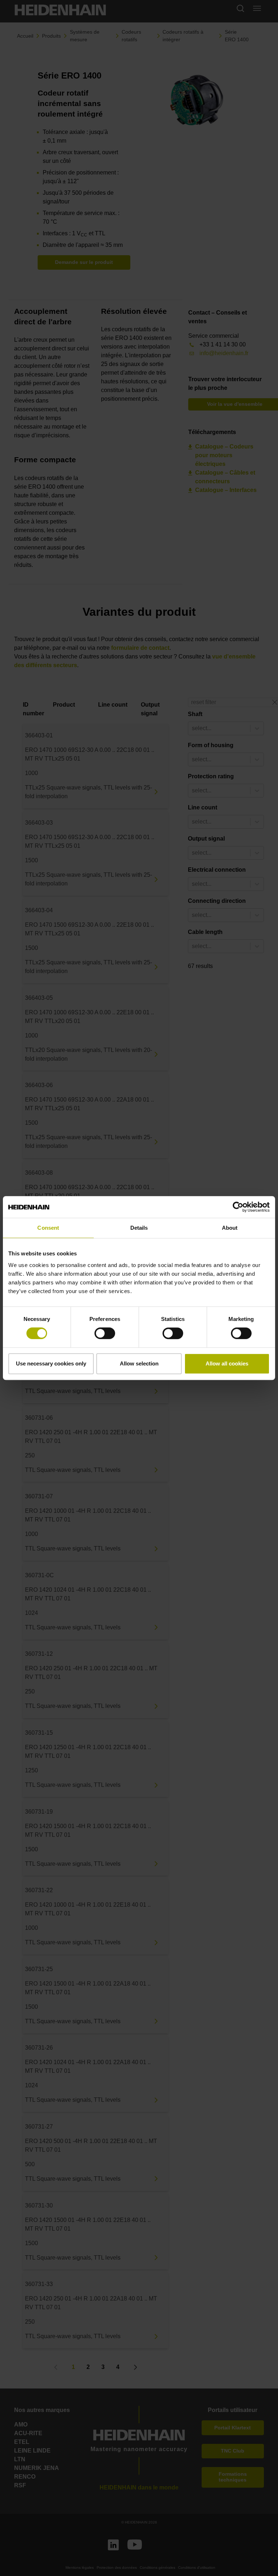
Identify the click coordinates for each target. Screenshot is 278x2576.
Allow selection (139, 1363)
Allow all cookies (227, 1363)
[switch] (105, 1333)
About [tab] (230, 1228)
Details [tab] (139, 1228)
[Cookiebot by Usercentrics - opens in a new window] (238, 1207)
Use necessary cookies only (51, 1363)
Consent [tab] (48, 1228)
